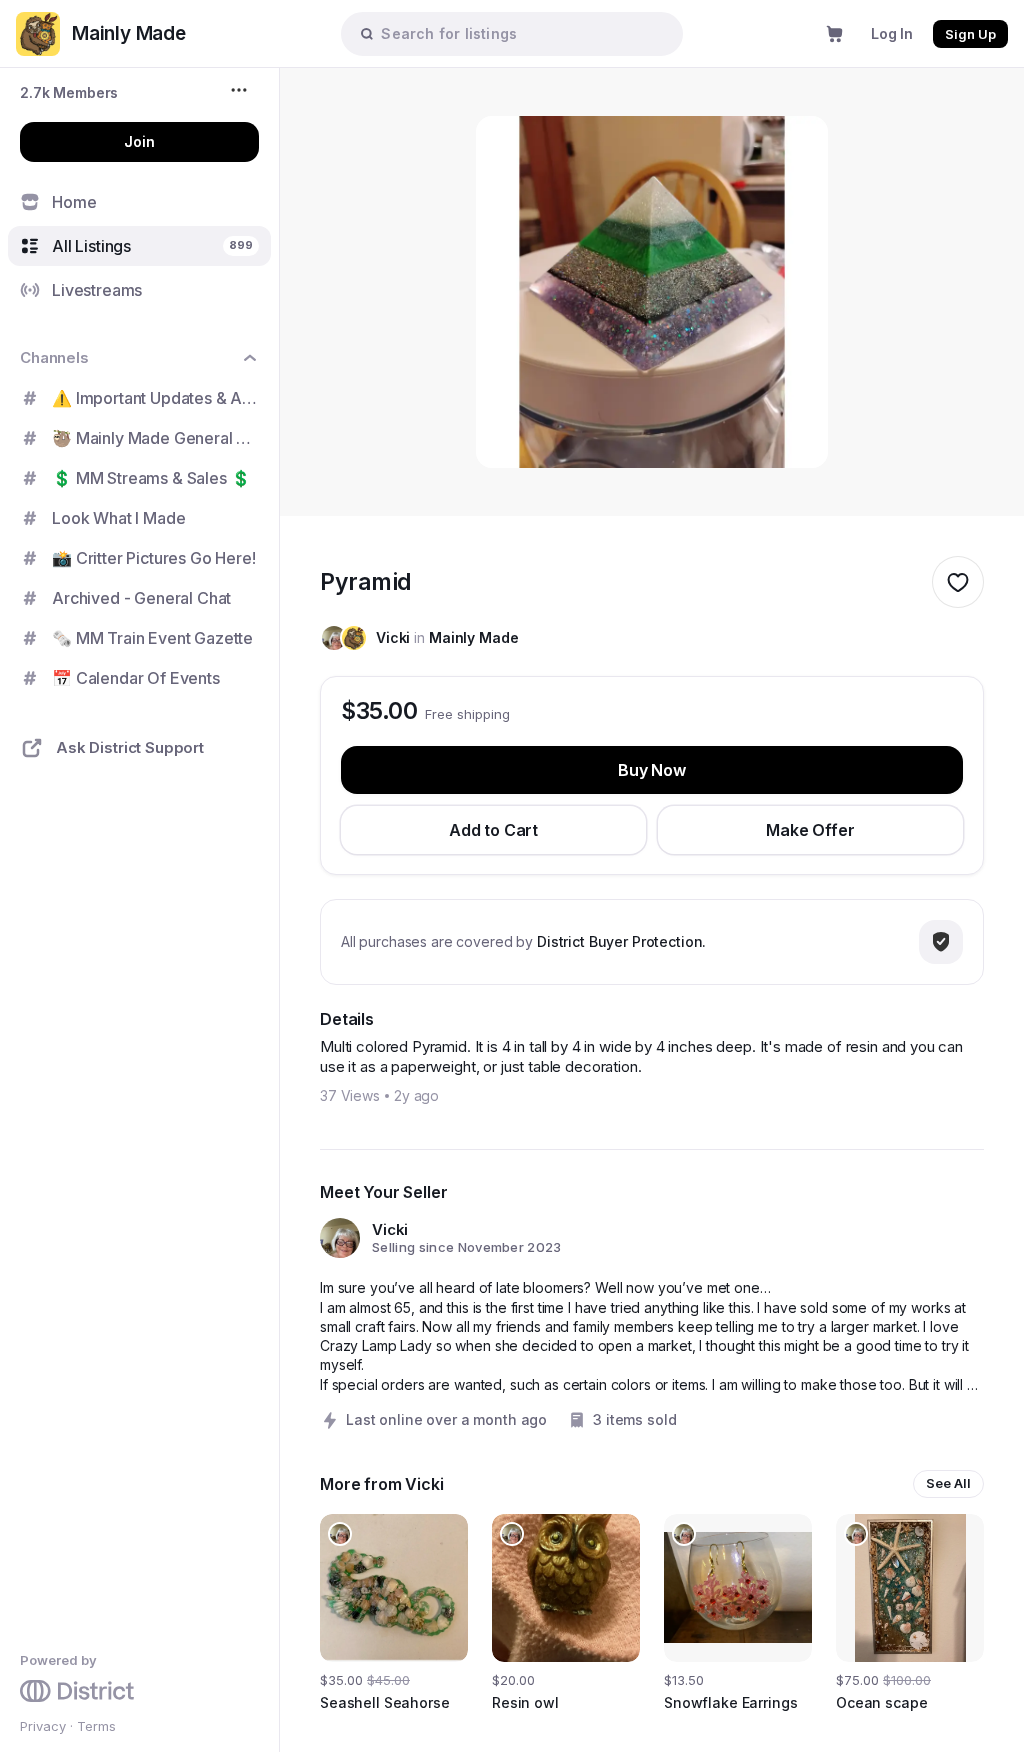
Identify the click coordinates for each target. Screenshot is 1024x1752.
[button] (69, 92)
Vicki (393, 637)
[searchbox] (521, 33)
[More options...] (241, 90)
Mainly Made (473, 637)
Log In (892, 33)
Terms (96, 1726)
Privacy (43, 1726)
